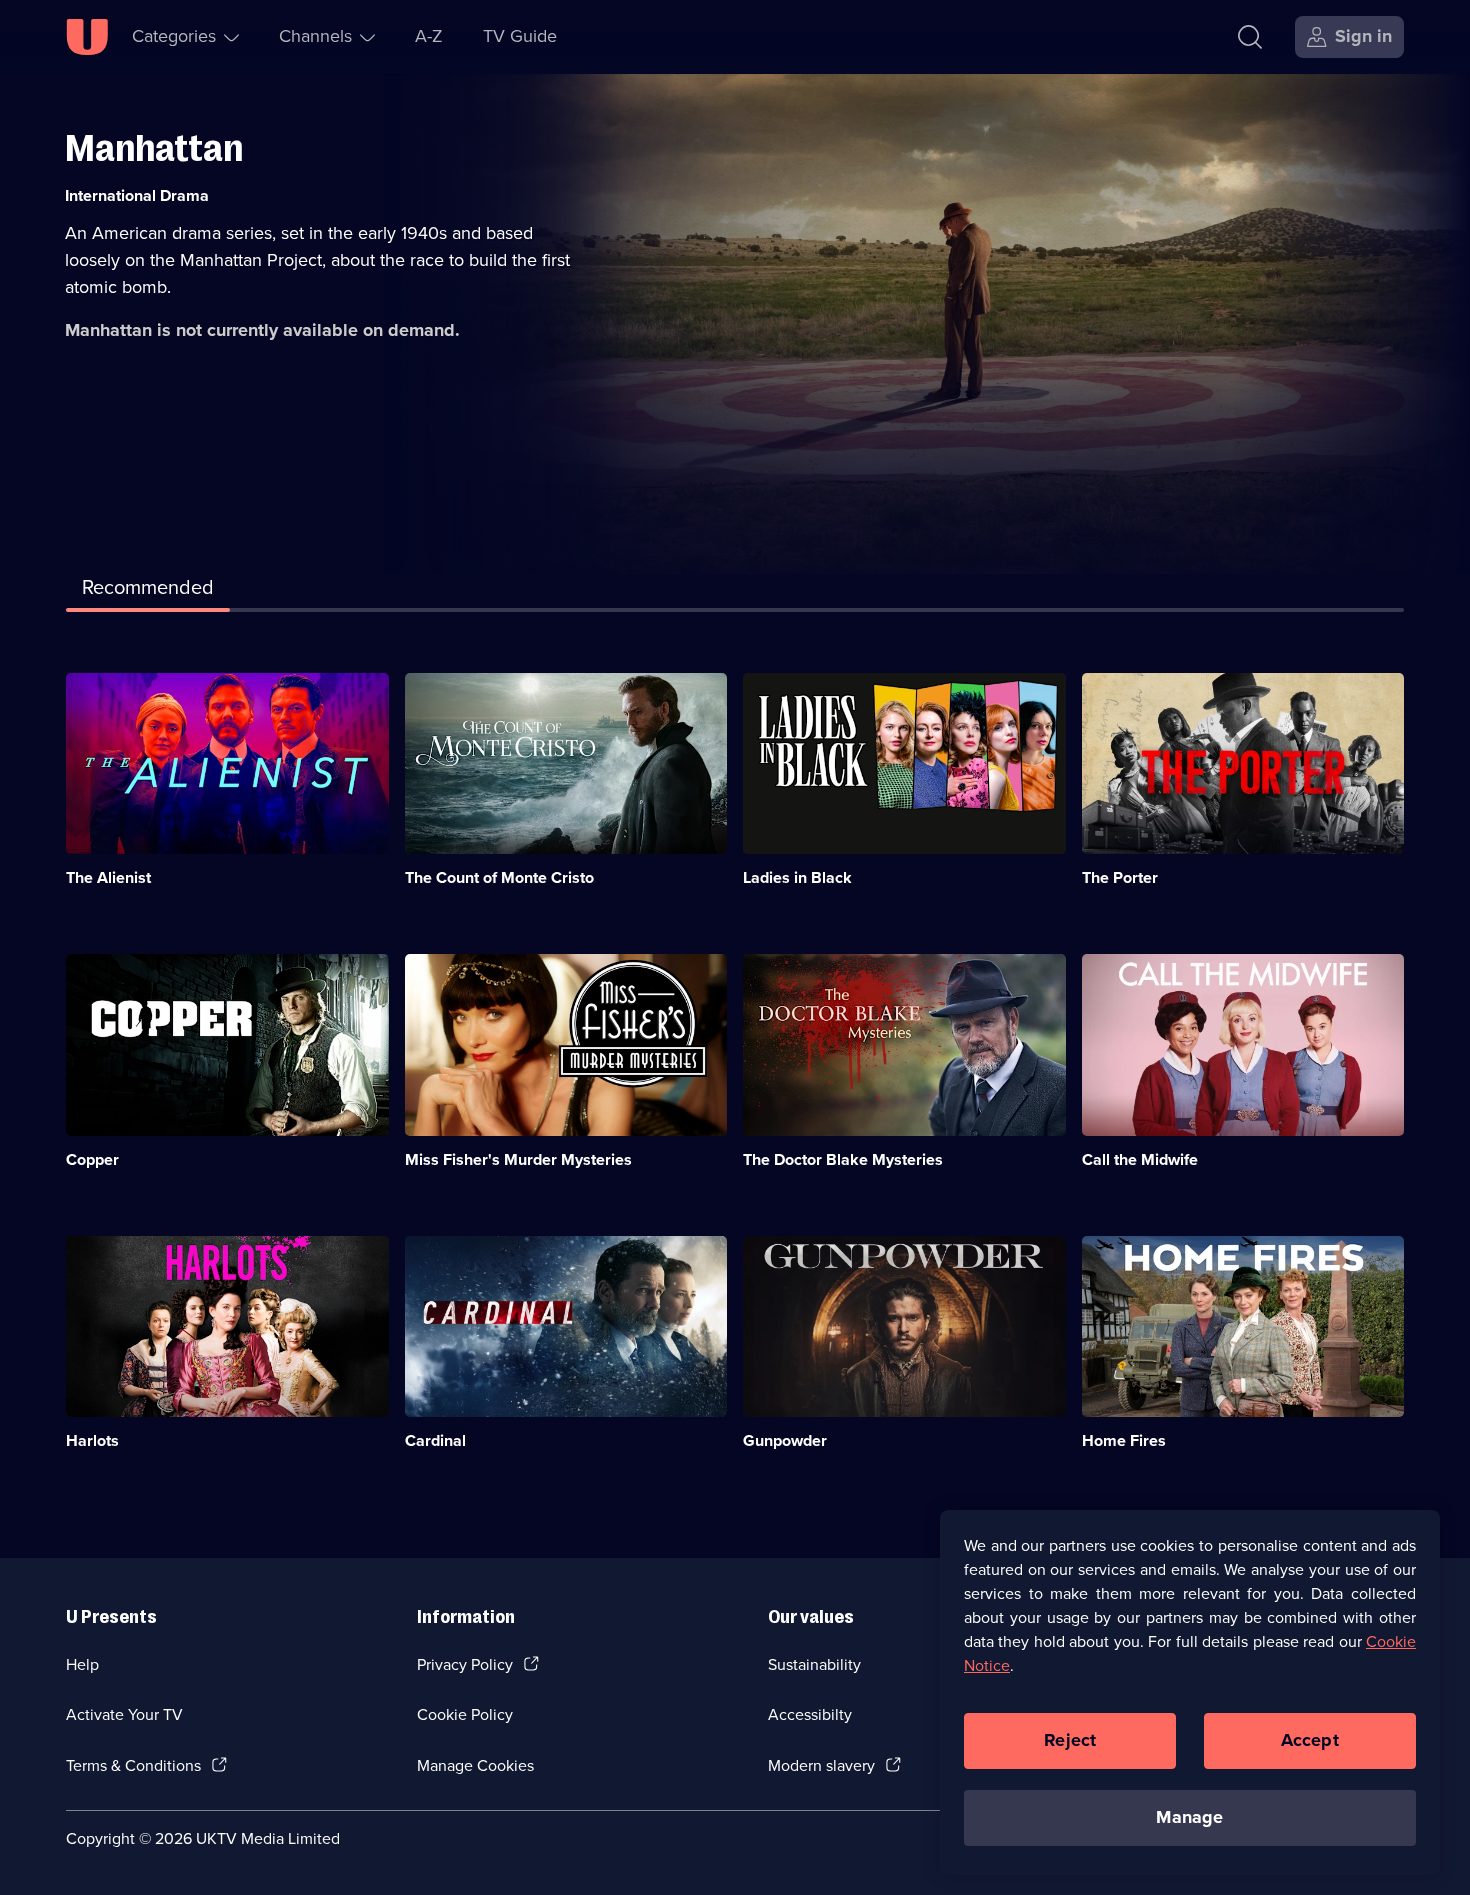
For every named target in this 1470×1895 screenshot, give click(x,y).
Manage (1189, 1817)
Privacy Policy (465, 1664)
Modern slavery (821, 1765)
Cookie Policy (465, 1714)
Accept (1310, 1740)
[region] (1190, 1692)
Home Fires (1124, 1440)
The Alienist (108, 877)
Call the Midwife (1140, 1159)
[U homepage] (87, 37)
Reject (1070, 1740)
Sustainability (814, 1664)
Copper (92, 1159)
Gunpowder (785, 1440)
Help (82, 1664)
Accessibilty (810, 1714)
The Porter (1120, 877)
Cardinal (435, 1440)
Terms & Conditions (133, 1765)
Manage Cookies (475, 1765)
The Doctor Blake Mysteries (843, 1159)
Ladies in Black (797, 877)
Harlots (92, 1440)
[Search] (1250, 37)
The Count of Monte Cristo (499, 877)
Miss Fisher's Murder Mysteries (518, 1159)
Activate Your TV (124, 1714)
